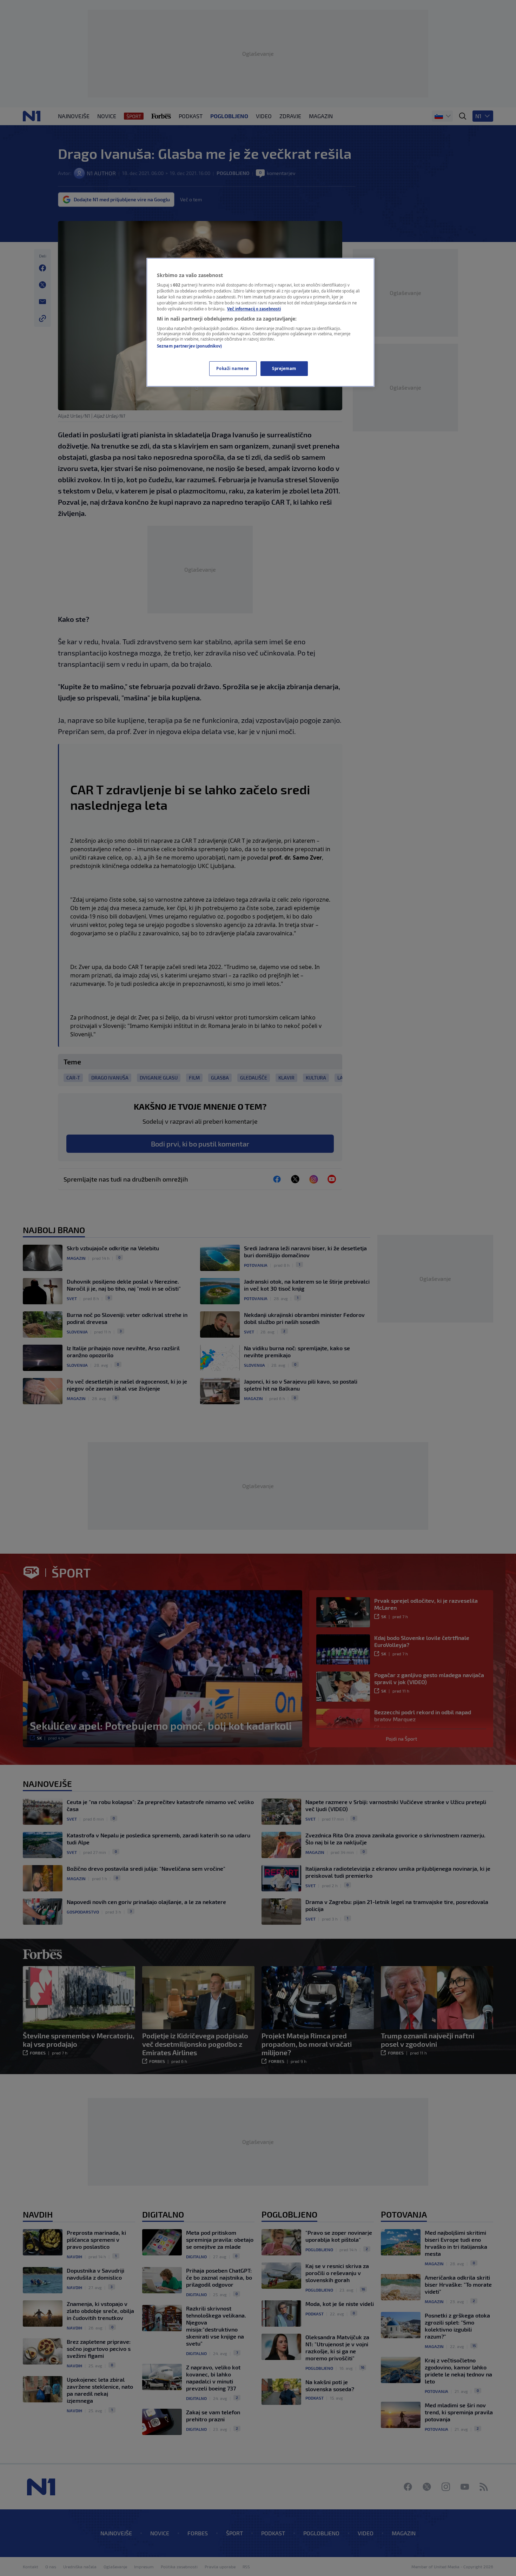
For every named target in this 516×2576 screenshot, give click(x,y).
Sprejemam (284, 368)
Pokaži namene (233, 368)
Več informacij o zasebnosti (254, 309)
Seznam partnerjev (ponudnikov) (189, 346)
